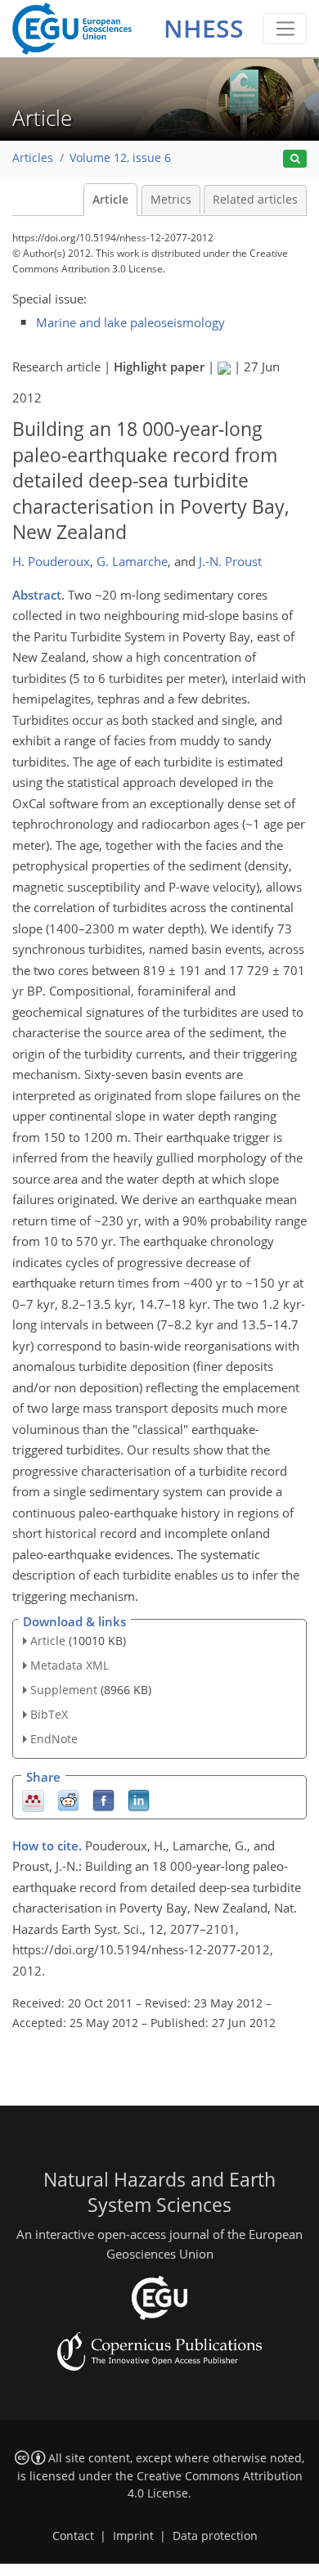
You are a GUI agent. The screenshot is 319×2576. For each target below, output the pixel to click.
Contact (73, 2536)
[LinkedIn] (139, 1799)
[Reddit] (68, 1799)
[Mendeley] (33, 1799)
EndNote (54, 1739)
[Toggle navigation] (285, 29)
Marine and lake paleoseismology (130, 322)
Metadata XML (70, 1665)
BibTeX (49, 1714)
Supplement (64, 1690)
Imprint (133, 2536)
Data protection (215, 2536)
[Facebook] (103, 1799)
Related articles (255, 200)
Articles (33, 158)
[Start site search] (295, 159)
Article (110, 200)
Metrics (171, 200)
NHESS (204, 28)
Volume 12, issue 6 (120, 158)
